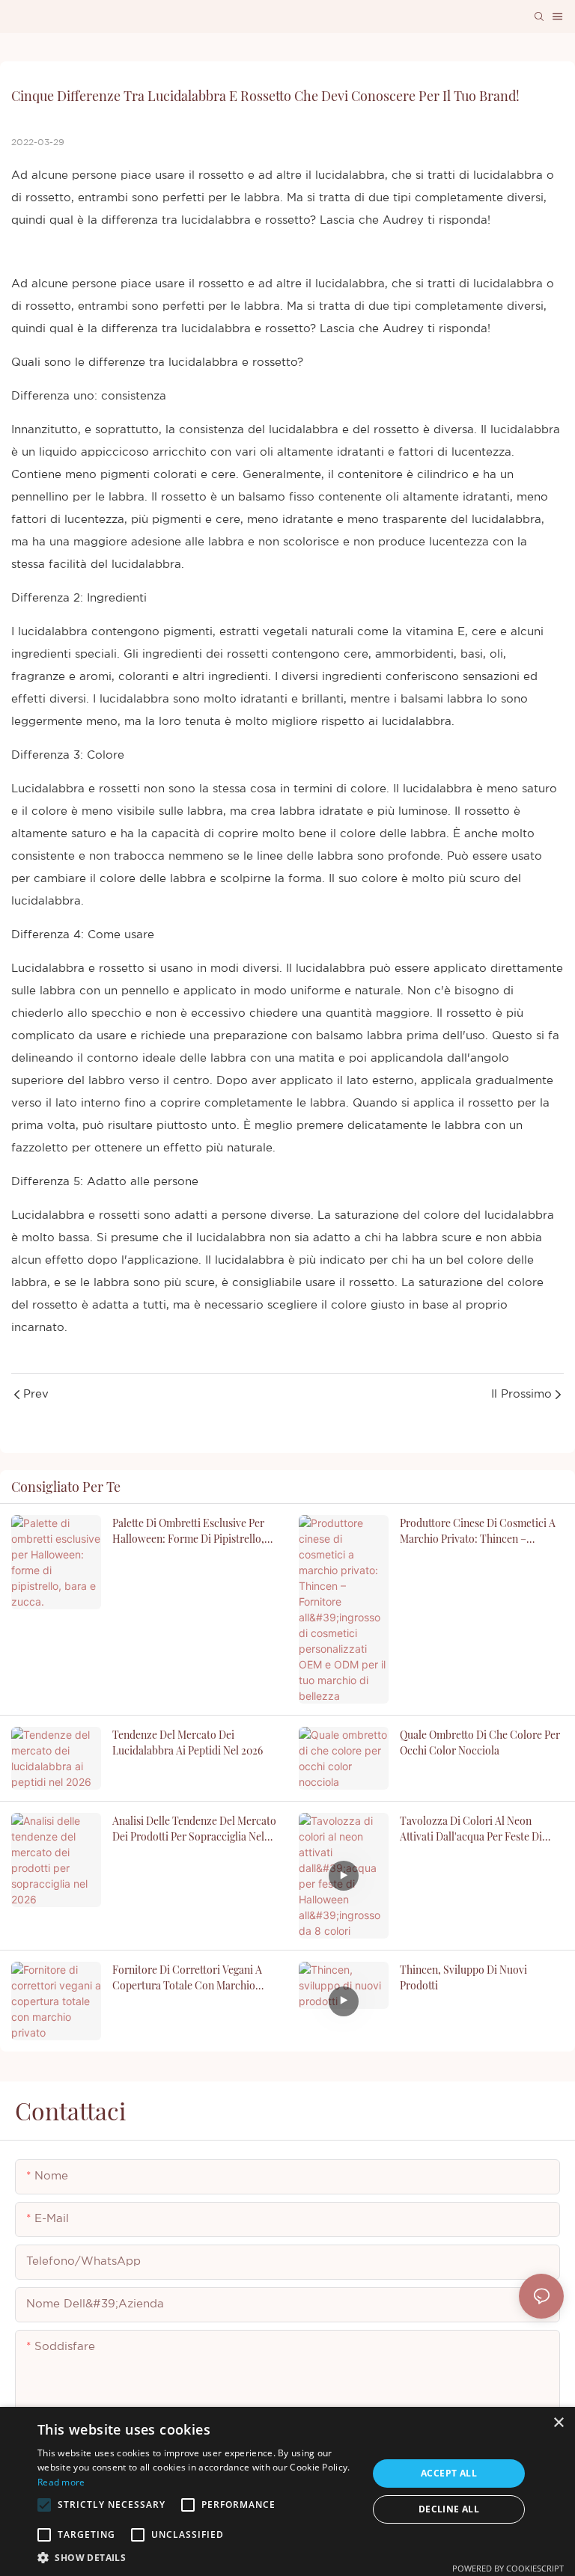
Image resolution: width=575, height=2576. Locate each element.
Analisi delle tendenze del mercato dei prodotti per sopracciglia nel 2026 (194, 1829)
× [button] (558, 2423)
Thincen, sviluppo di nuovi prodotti (463, 1977)
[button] (44, 2505)
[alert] (287, 2491)
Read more (61, 2482)
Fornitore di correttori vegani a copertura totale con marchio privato (187, 1978)
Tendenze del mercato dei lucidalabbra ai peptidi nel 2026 (188, 1743)
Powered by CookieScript (508, 2568)
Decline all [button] (449, 2509)
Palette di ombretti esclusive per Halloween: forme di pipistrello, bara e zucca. (188, 1531)
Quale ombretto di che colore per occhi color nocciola (480, 1743)
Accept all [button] (449, 2473)
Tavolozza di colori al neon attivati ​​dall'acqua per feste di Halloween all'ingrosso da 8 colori (481, 1829)
